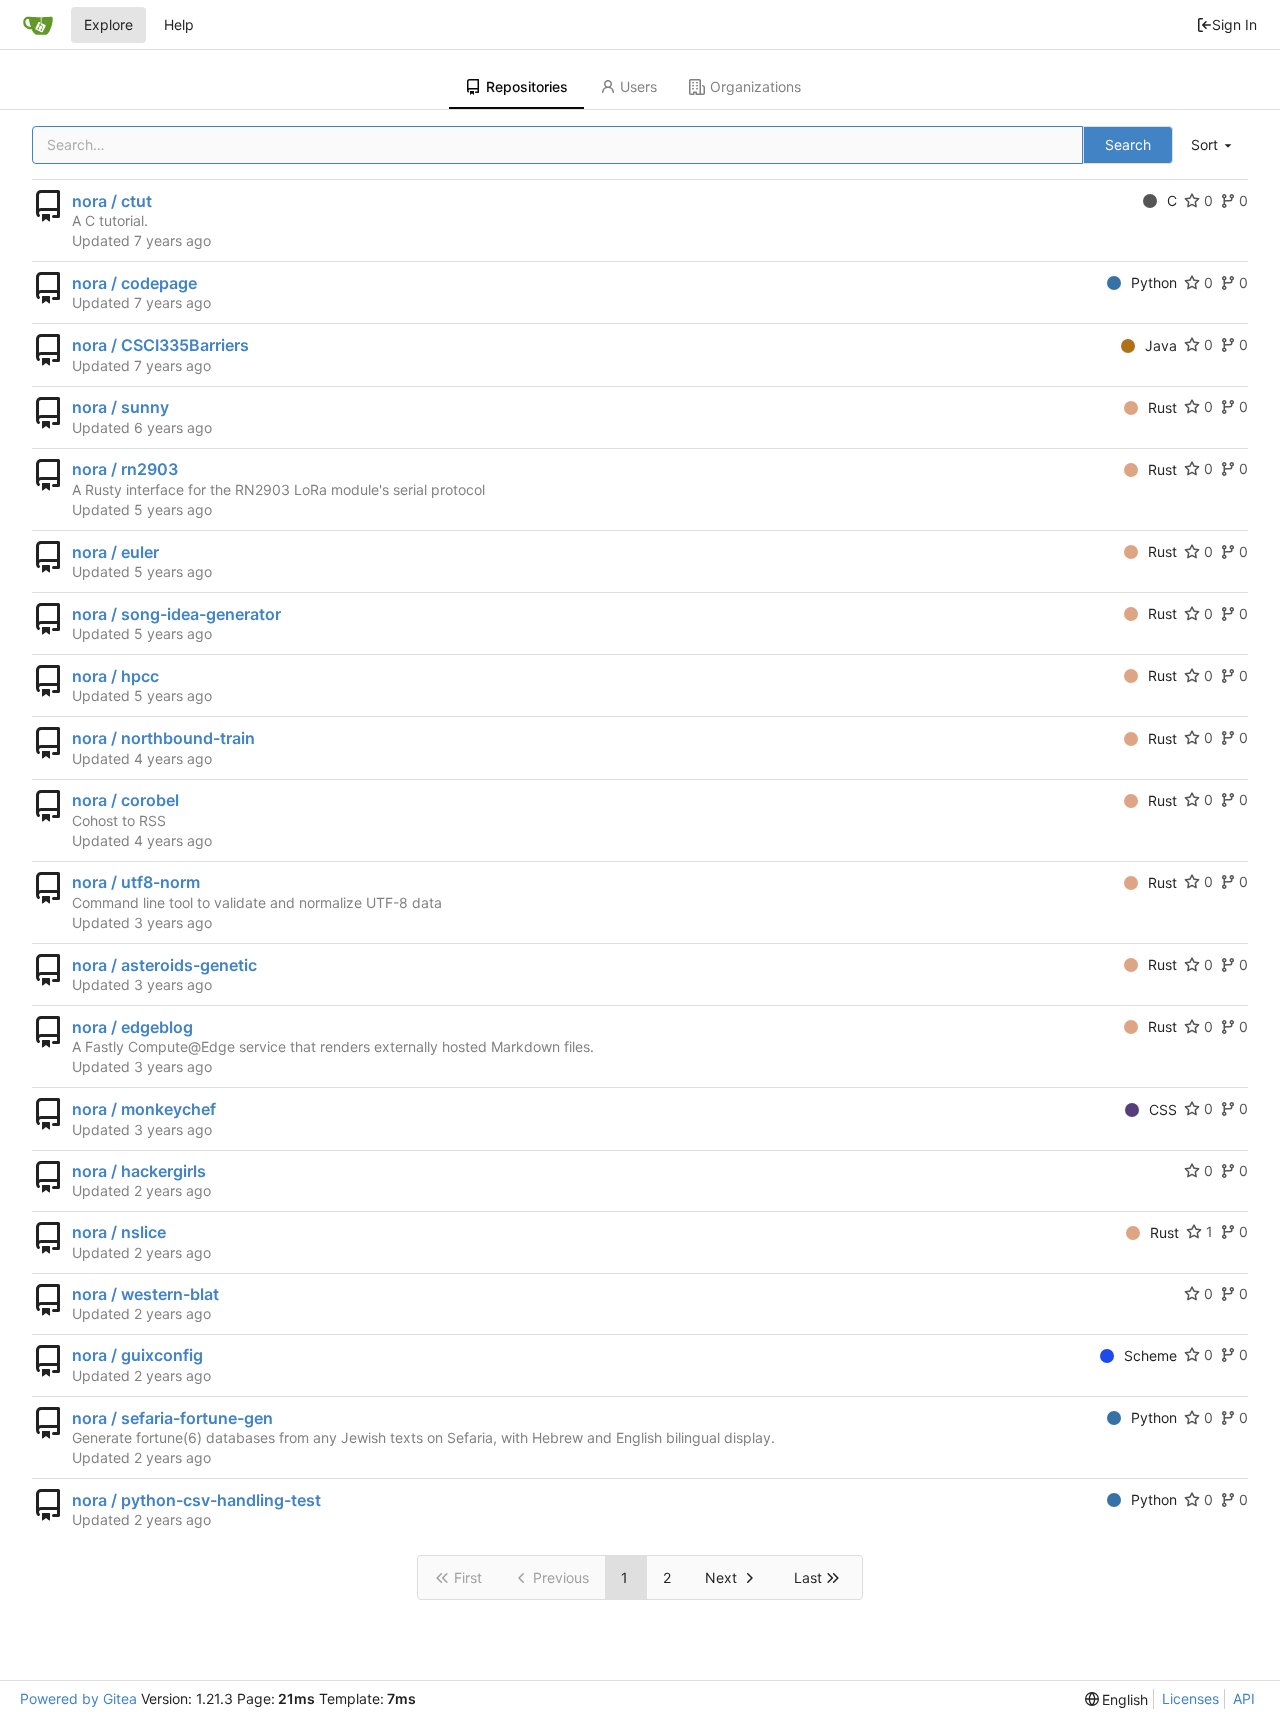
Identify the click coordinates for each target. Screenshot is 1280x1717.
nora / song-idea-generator (176, 614)
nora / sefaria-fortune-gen (172, 1418)
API (1244, 1698)
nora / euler (115, 552)
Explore (108, 24)
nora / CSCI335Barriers (160, 345)
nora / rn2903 (125, 469)
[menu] (1213, 145)
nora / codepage (134, 283)
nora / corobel (125, 800)
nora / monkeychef (144, 1109)
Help (179, 24)
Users (638, 86)
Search (1128, 144)
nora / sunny (120, 407)
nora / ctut (112, 201)
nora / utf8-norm (136, 882)
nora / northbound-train (163, 738)
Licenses (1190, 1698)
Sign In (1234, 24)
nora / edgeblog (132, 1027)
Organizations (755, 86)
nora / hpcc (115, 676)
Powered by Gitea (78, 1698)
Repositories (527, 86)
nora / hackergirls (139, 1171)
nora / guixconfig (137, 1355)
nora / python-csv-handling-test (196, 1500)
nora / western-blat (145, 1294)
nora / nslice (119, 1232)
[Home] (38, 25)
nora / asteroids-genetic (164, 965)
